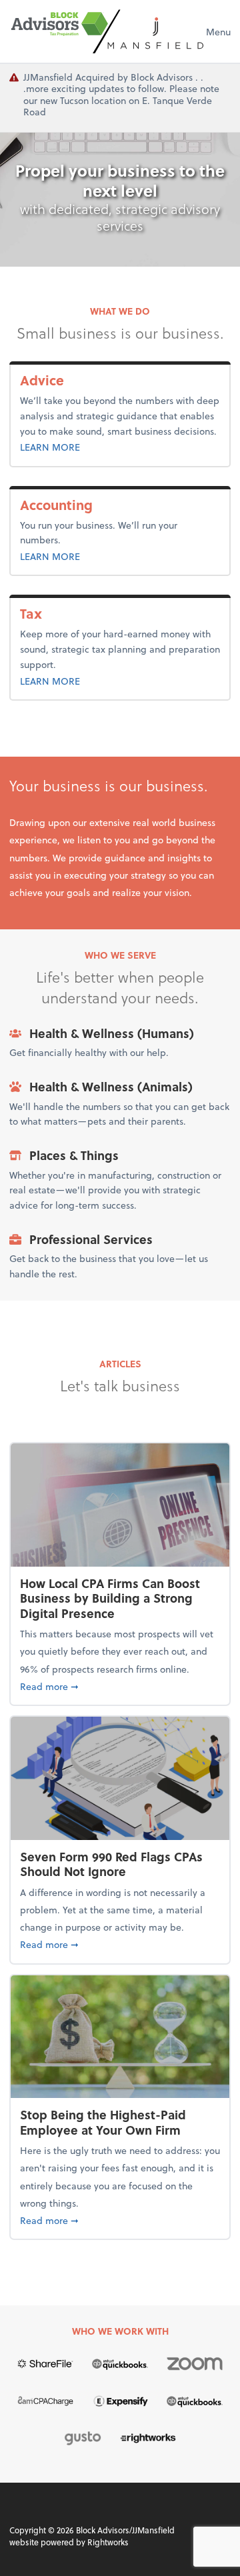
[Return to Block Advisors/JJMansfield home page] (108, 31)
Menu (218, 32)
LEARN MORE (79, 447)
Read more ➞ (120, 1686)
